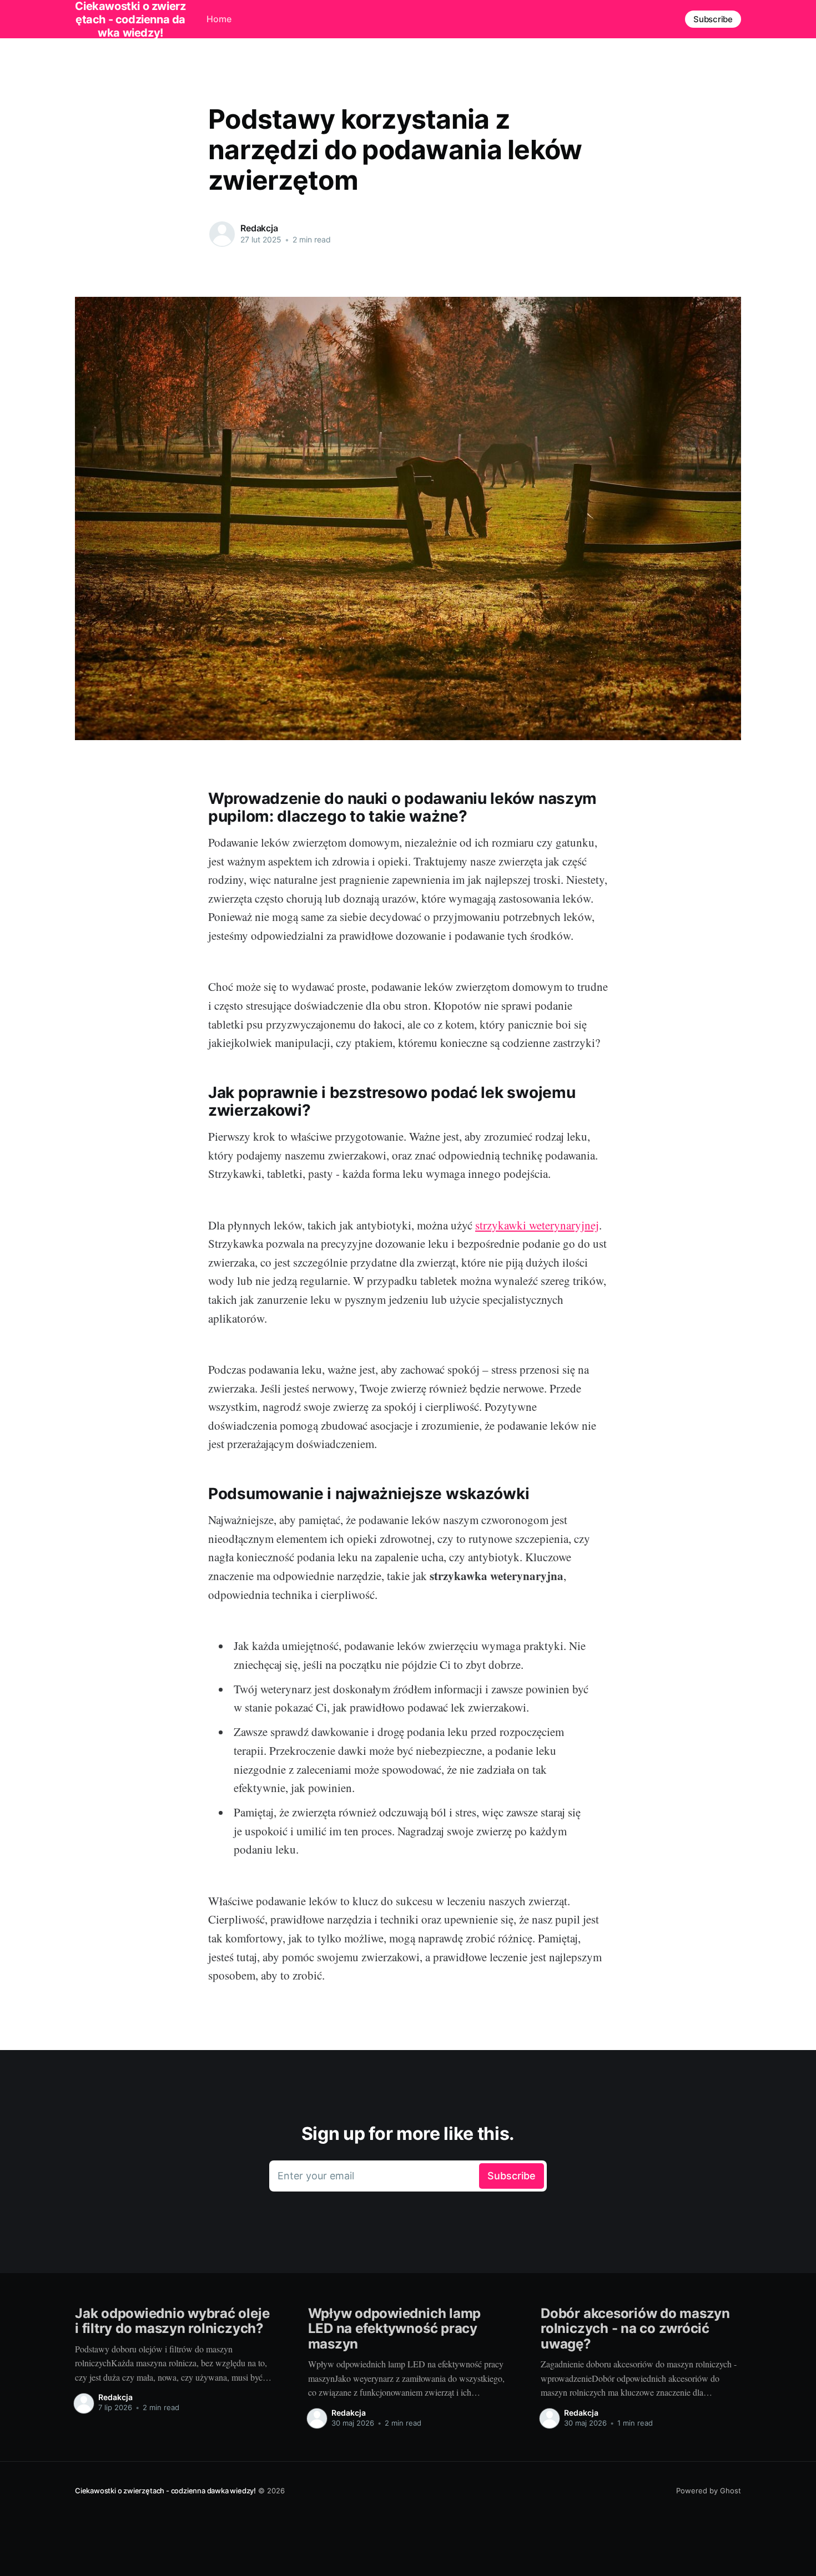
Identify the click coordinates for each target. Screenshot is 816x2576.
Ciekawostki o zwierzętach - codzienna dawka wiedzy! (165, 2491)
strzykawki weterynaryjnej (537, 1225)
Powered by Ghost (709, 2491)
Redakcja (259, 228)
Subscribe (713, 19)
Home (219, 19)
